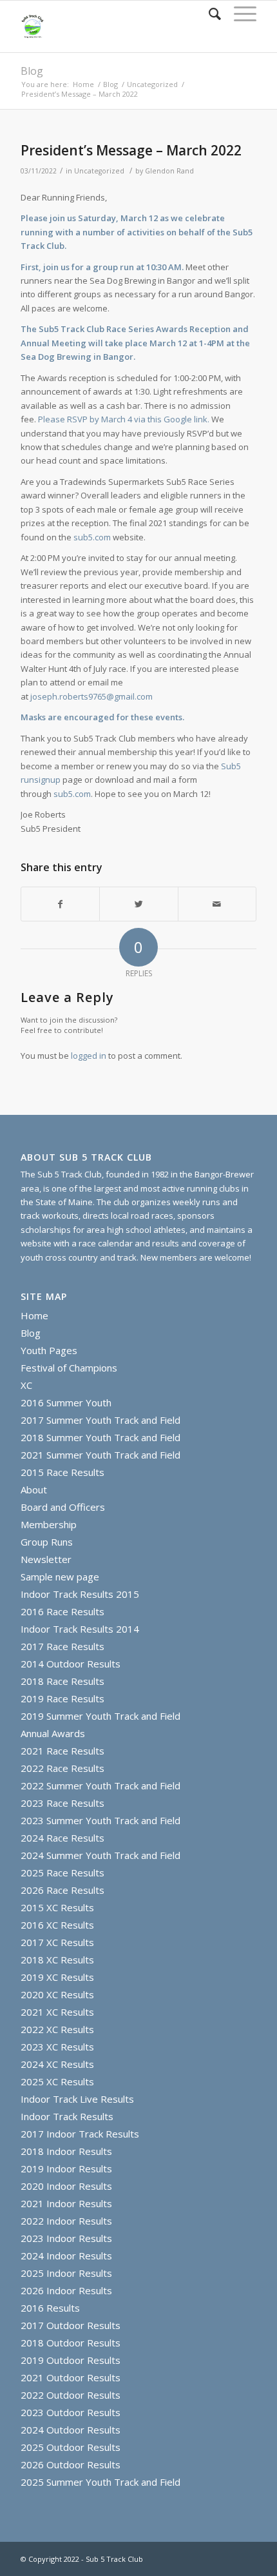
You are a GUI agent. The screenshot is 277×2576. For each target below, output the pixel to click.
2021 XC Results (57, 2012)
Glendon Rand (169, 171)
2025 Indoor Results (66, 2273)
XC (26, 1385)
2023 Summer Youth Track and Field (100, 1820)
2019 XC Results (57, 1977)
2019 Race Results (62, 1698)
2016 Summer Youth (66, 1402)
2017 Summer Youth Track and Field (100, 1420)
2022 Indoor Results (66, 2221)
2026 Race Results (62, 1890)
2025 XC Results (57, 2081)
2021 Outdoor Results (71, 2377)
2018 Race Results (62, 1681)
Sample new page (60, 1577)
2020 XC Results (57, 1994)
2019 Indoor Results (66, 2168)
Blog (32, 71)
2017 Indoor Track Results (80, 2134)
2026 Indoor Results (66, 2290)
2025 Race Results (62, 1873)
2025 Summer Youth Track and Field (100, 2482)
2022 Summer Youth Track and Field (100, 1785)
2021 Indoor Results (66, 2203)
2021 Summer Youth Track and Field (100, 1455)
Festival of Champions (69, 1368)
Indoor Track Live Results (77, 2099)
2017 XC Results (57, 1942)
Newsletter (46, 1559)
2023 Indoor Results (66, 2238)
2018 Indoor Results (66, 2151)
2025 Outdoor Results (71, 2447)
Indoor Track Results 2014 (80, 1629)
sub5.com (92, 537)
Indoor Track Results (67, 2116)
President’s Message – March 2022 (131, 150)
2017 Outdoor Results (71, 2325)
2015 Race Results (62, 1472)
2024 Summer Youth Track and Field (100, 1855)
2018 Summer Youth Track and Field (100, 1437)
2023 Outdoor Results (71, 2412)
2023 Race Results (62, 1803)
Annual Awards (53, 1733)
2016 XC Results (57, 1925)
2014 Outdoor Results (71, 1664)
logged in (89, 1056)
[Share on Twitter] (138, 904)
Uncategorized (152, 84)
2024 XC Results (57, 2064)
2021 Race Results (62, 1751)
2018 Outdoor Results (71, 2343)
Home (83, 84)
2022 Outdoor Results (71, 2395)
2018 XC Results (57, 1960)
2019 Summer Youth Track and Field (100, 1716)
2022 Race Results (62, 1768)
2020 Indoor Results (66, 2186)
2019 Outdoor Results (71, 2360)
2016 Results (50, 2308)
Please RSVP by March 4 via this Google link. (124, 419)
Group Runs (47, 1542)
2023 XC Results (57, 2047)
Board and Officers (63, 1507)
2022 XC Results (57, 2029)
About (34, 1490)
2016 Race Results (62, 1611)
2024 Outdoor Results (71, 2430)
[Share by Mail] (217, 904)
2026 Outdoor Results (71, 2464)
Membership (49, 1524)
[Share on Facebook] (60, 904)
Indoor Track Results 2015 (80, 1594)
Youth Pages (49, 1350)
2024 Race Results (62, 1838)
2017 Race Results (62, 1646)
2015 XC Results (57, 1907)
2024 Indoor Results (66, 2256)
